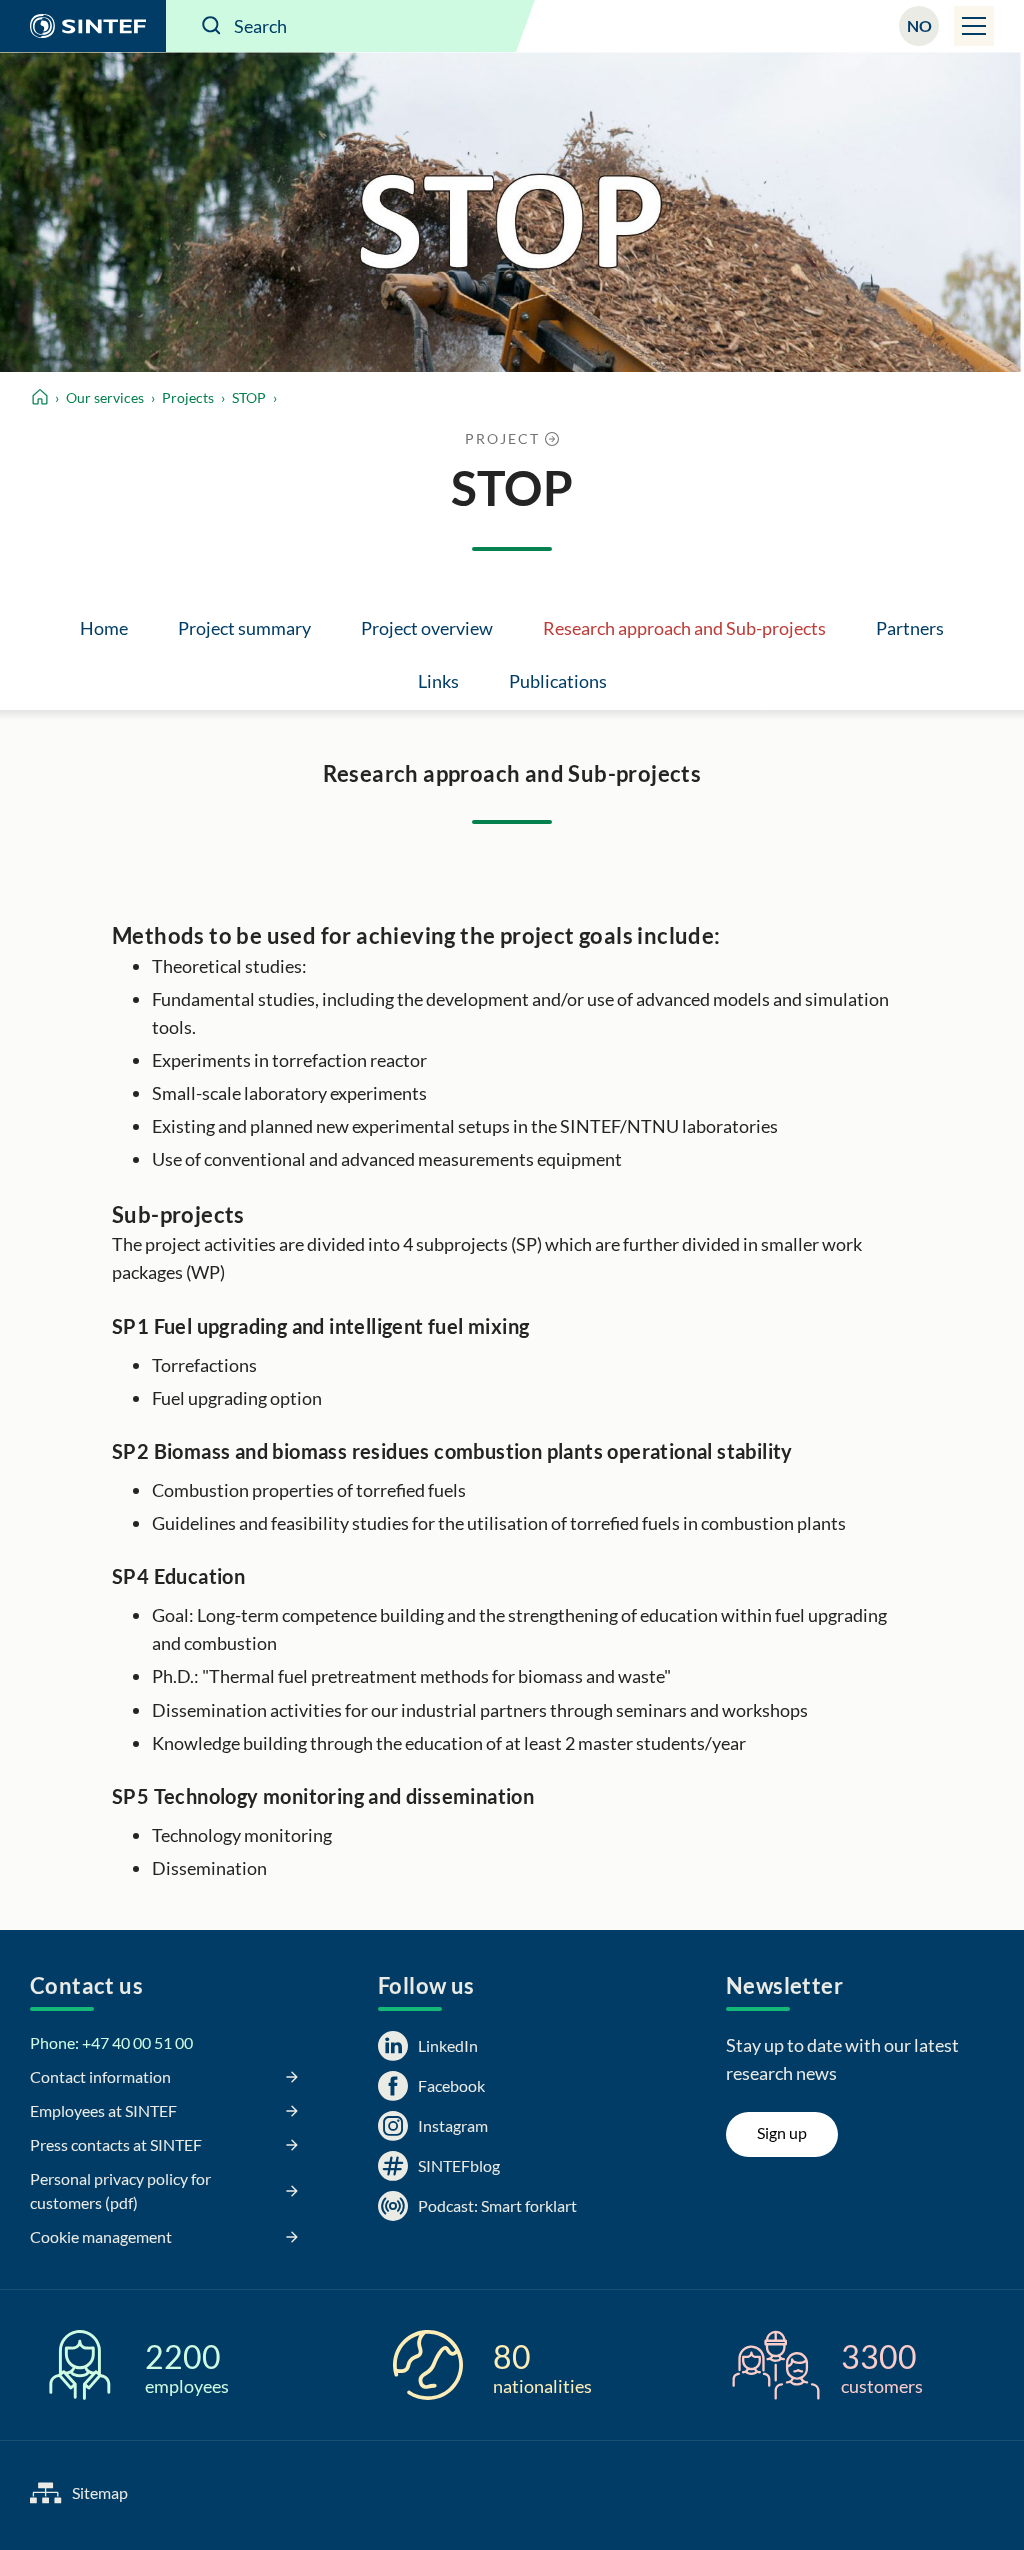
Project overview (427, 628)
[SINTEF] (83, 26)
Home (104, 628)
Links (438, 681)
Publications (558, 681)
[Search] (212, 26)
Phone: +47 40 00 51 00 (111, 2042)
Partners (910, 628)
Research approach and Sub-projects (684, 628)
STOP (249, 397)
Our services (105, 397)
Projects (188, 397)
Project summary (244, 628)
